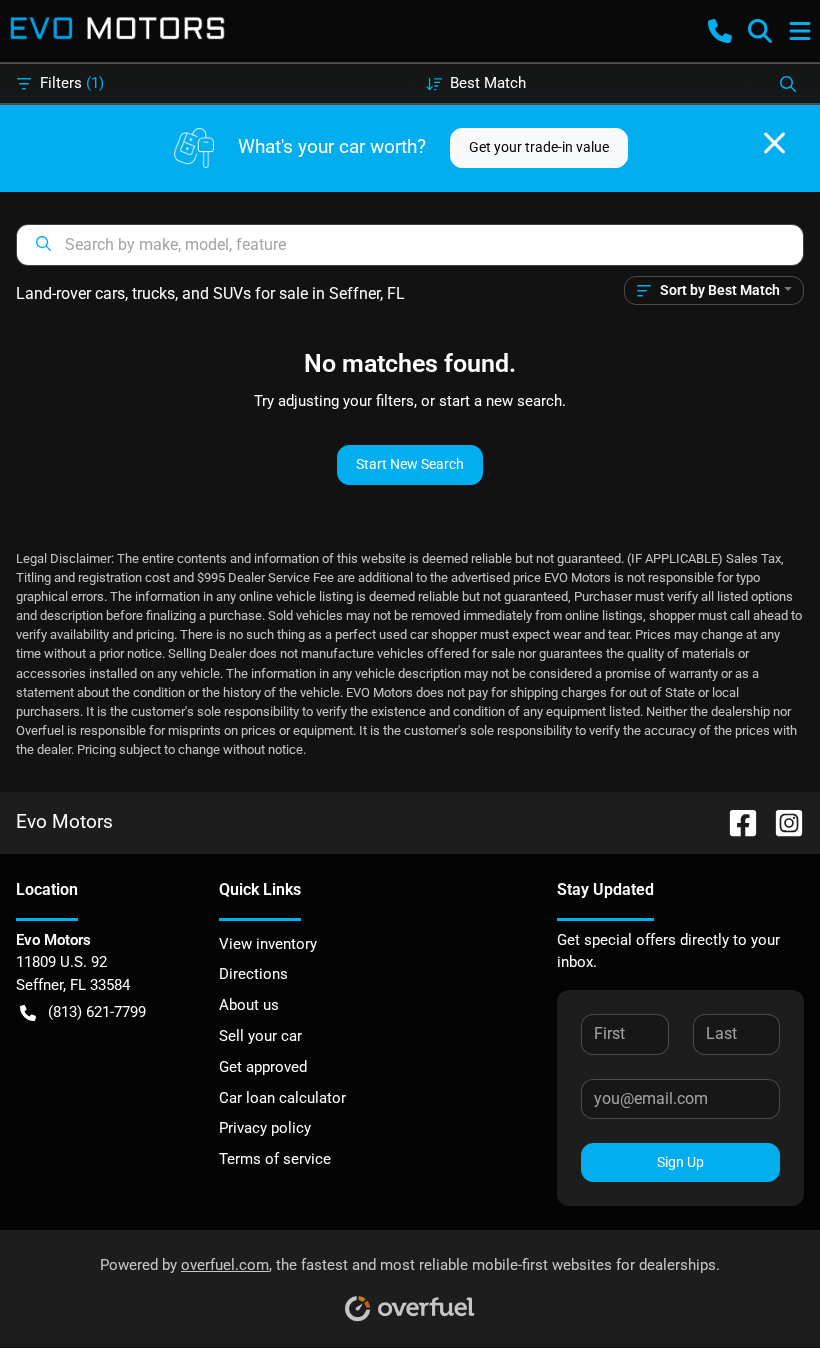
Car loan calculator (282, 1098)
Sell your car (260, 1036)
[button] (720, 31)
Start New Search (410, 464)
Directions (253, 974)
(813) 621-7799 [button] (97, 1012)
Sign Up (680, 1162)
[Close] (774, 143)
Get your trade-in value (539, 147)
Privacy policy (265, 1128)
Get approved (263, 1067)
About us (249, 1005)
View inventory (268, 944)
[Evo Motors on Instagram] (781, 821)
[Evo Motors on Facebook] (735, 821)
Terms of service (275, 1159)
